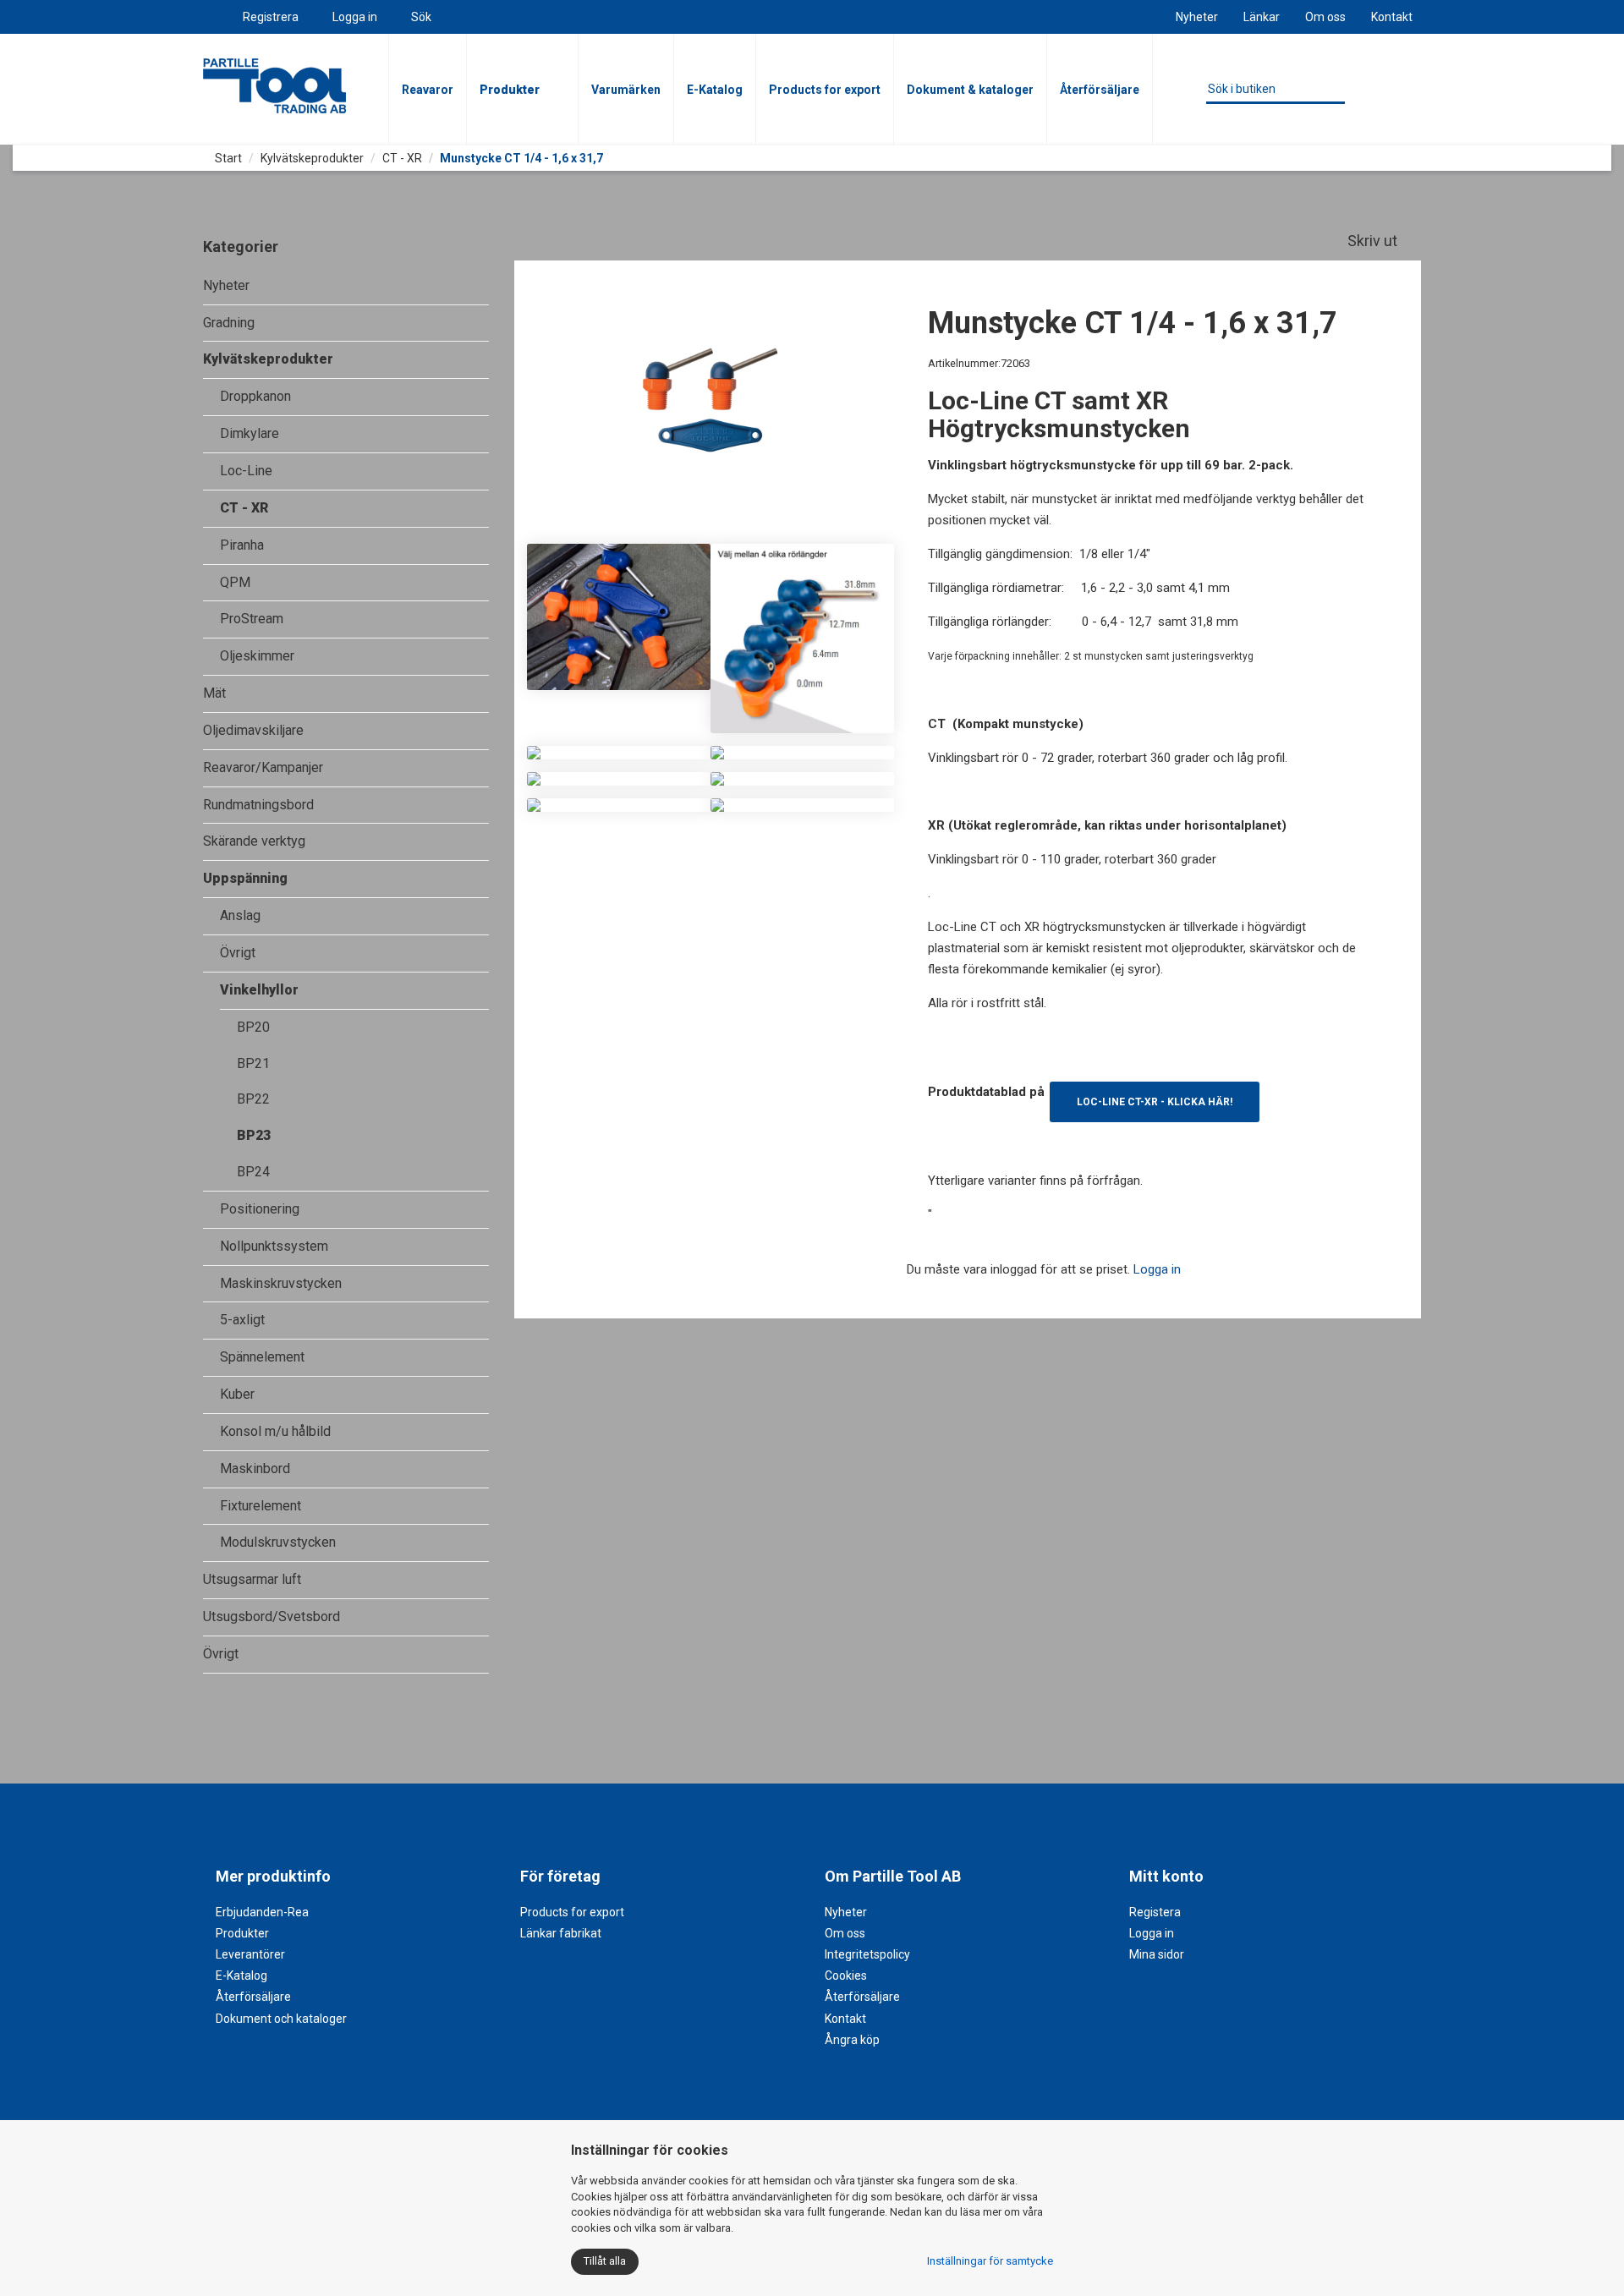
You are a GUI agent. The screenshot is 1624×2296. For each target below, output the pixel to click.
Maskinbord (255, 1469)
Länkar (1262, 17)
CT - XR (402, 158)
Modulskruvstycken (278, 1542)
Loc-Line (246, 471)
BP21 (253, 1063)
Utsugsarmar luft (252, 1579)
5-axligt (242, 1320)
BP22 (253, 1099)
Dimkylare (250, 433)
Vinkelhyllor (259, 990)
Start (227, 158)
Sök (421, 17)
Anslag (240, 915)
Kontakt (1392, 17)
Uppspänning (245, 878)
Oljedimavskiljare (253, 730)
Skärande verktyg (254, 841)
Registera (1155, 1912)
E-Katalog (715, 90)
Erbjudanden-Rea (262, 1912)
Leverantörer (250, 1954)
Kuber (237, 1394)
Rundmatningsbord (258, 805)
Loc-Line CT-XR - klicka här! (1155, 1102)
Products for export (825, 90)
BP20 (253, 1027)
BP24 (253, 1172)
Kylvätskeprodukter (312, 158)
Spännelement (262, 1357)
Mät (214, 693)
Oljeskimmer (257, 656)
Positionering (260, 1209)
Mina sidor (1157, 1954)
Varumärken (626, 90)
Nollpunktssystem (274, 1246)
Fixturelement (261, 1506)
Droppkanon (255, 396)
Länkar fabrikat (561, 1933)
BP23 (254, 1135)
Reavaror (428, 90)
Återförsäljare (1100, 90)
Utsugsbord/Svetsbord (272, 1617)
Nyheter (1197, 17)
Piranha (242, 545)
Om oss (1325, 17)
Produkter (510, 90)
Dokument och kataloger (281, 2019)
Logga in (355, 17)
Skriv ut (1374, 241)
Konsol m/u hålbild (275, 1431)
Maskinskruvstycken (281, 1283)
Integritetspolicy (867, 1954)
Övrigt (238, 953)
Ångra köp (852, 2040)
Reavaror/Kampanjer (263, 767)
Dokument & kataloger (970, 90)
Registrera (271, 17)
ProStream (252, 619)
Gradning (229, 323)
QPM (235, 582)
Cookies (846, 1975)
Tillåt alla (605, 2261)
